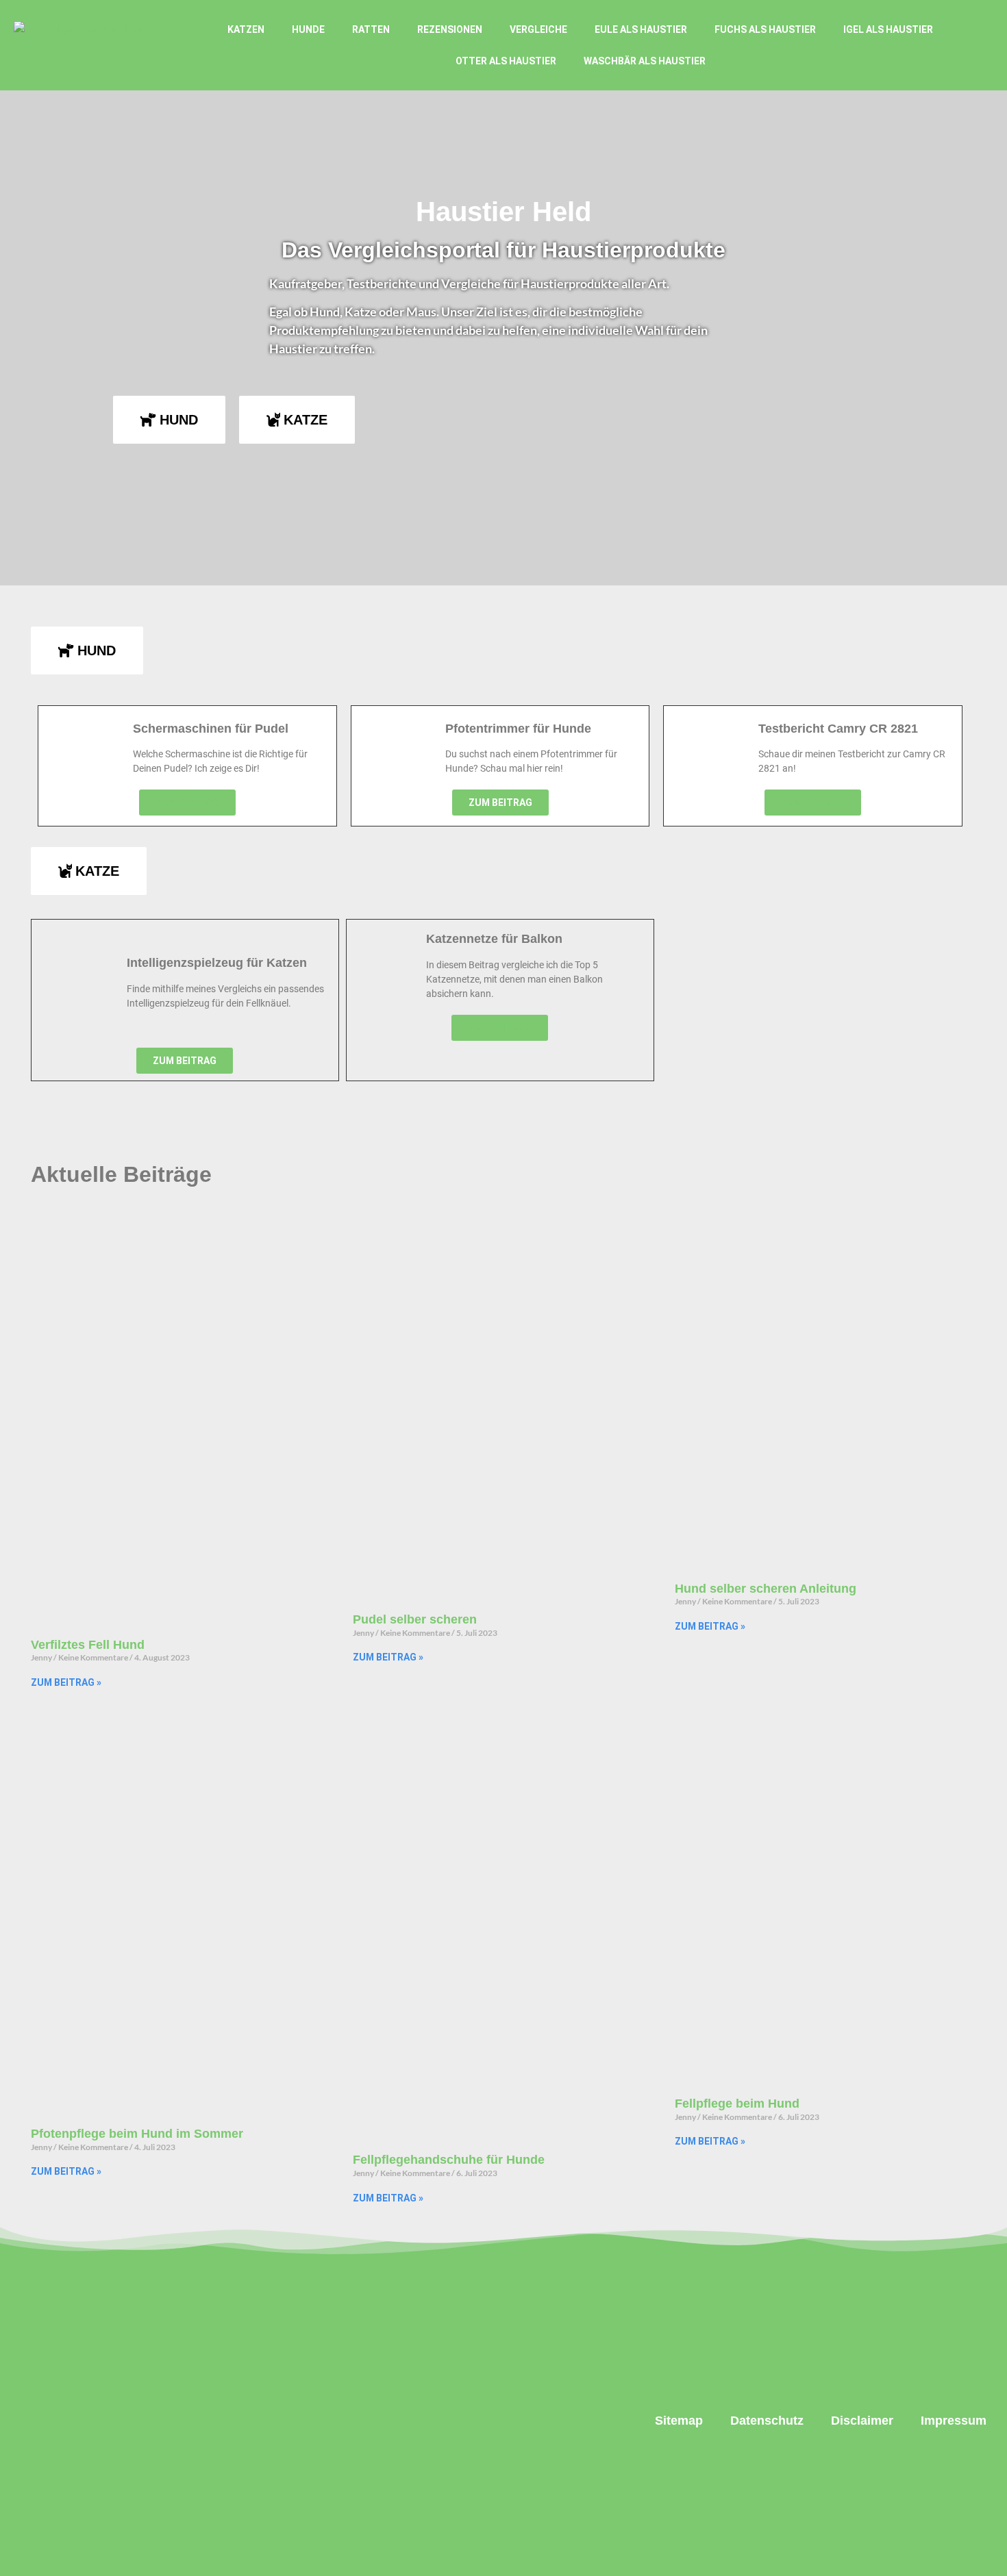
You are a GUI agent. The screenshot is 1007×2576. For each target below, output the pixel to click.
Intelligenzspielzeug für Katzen (217, 963)
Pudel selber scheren (415, 1619)
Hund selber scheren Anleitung (766, 1589)
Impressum (954, 2421)
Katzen (246, 29)
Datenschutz (767, 2421)
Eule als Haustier (641, 29)
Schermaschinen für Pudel (211, 729)
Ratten (371, 29)
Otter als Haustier (506, 61)
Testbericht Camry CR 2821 (838, 729)
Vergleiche (538, 29)
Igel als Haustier (888, 29)
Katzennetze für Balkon (494, 939)
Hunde (308, 29)
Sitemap (679, 2421)
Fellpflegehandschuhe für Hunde (449, 2160)
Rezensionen (450, 29)
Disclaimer (862, 2421)
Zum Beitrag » (66, 1682)
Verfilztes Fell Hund (88, 1645)
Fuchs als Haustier (765, 29)
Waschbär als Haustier (645, 61)
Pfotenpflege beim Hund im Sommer (137, 2134)
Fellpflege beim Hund (737, 2104)
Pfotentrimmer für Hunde (518, 729)
